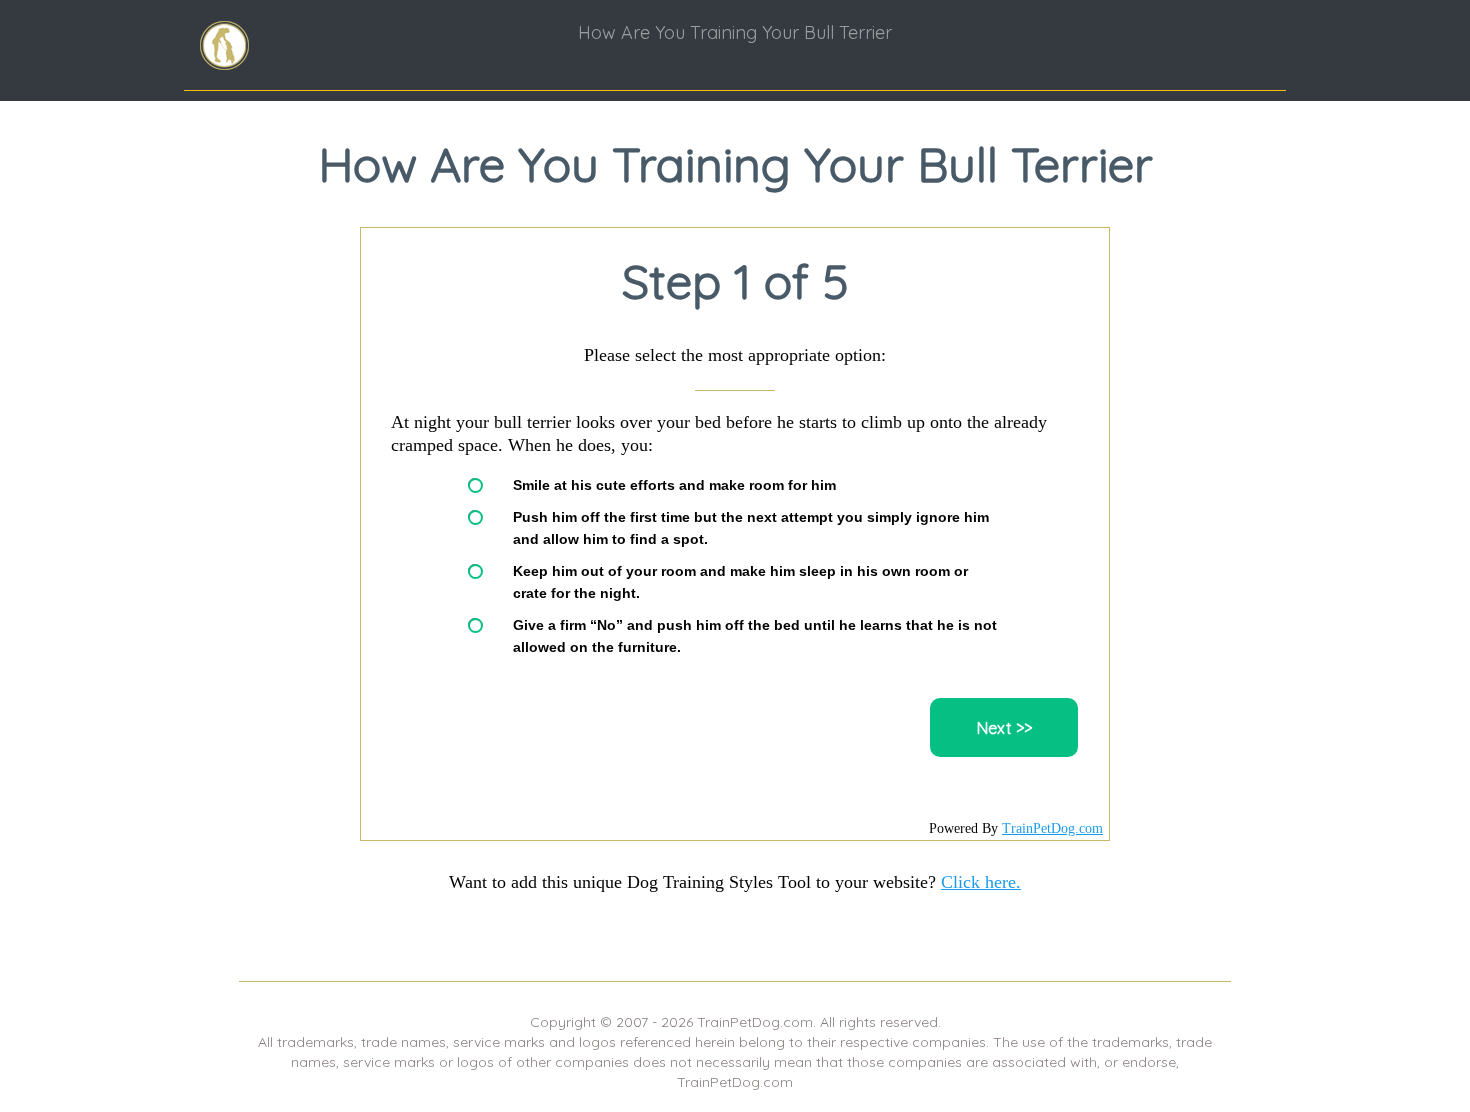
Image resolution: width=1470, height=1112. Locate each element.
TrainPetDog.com (1052, 828)
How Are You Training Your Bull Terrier (735, 32)
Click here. (981, 882)
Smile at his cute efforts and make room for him (674, 485)
